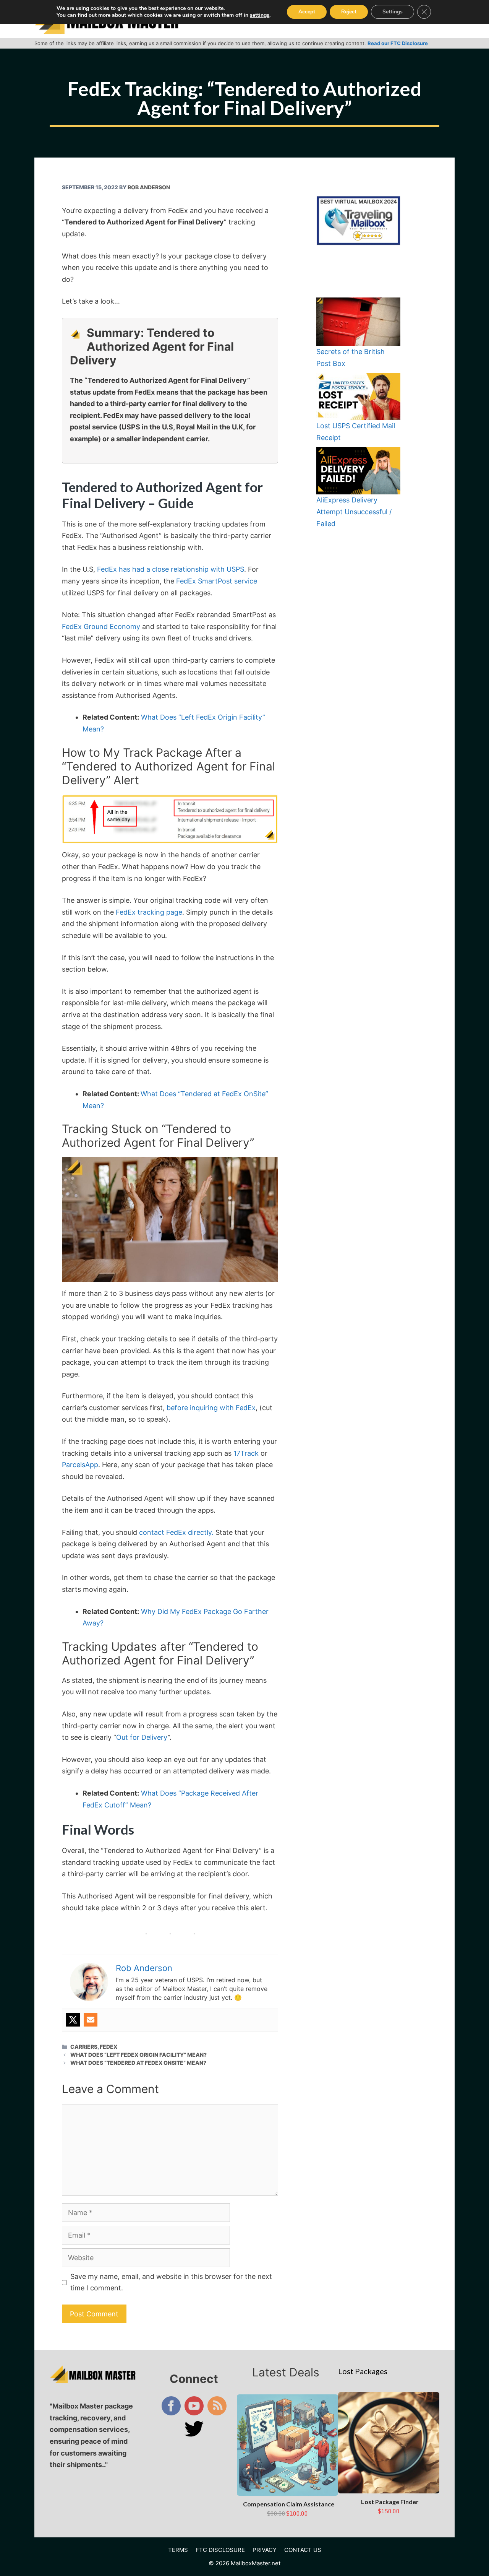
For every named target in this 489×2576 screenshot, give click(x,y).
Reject (349, 12)
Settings (393, 12)
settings (260, 15)
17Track (246, 1453)
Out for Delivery (142, 1737)
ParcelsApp (80, 1465)
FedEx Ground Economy (101, 627)
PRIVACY (265, 2550)
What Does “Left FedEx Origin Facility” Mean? (138, 2055)
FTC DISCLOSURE (220, 2550)
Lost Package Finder (390, 2502)
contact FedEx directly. (176, 1532)
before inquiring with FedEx (211, 1408)
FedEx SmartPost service (217, 581)
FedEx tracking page (149, 912)
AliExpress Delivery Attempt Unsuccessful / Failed (354, 512)
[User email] (91, 2020)
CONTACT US (303, 2550)
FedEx (108, 2047)
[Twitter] (73, 2020)
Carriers (84, 2047)
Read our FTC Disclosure (398, 43)
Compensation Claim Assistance (289, 2504)
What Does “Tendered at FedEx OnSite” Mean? (138, 2063)
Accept (307, 12)
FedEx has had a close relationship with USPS (171, 569)
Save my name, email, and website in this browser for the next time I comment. (171, 2282)
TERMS (178, 2550)
